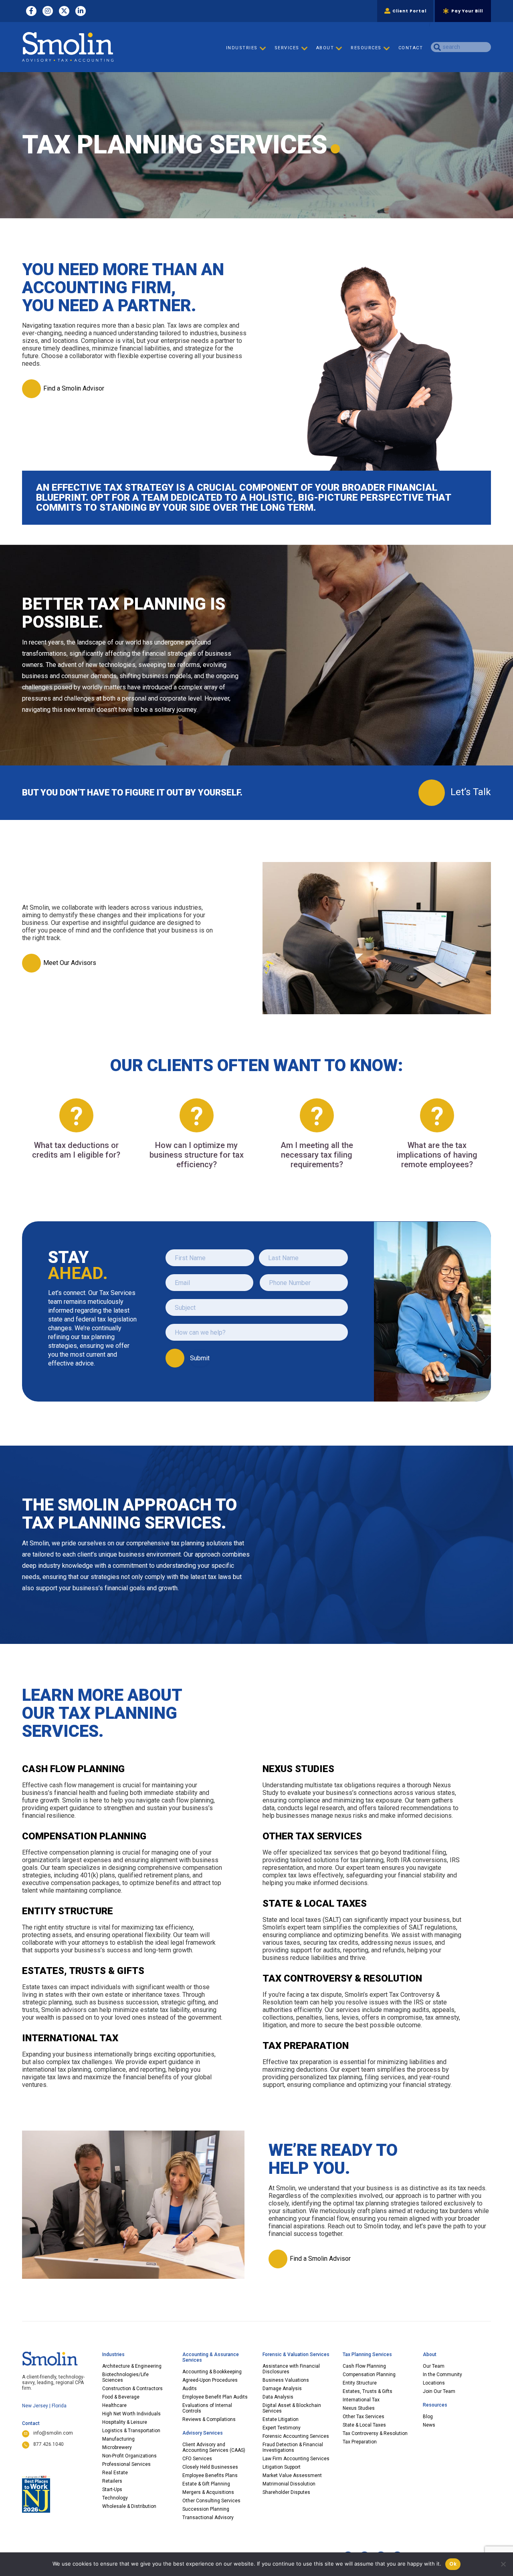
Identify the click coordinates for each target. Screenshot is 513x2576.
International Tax (361, 2400)
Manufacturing (118, 2439)
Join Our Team (439, 2391)
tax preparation (306, 2046)
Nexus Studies (359, 2408)
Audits (190, 2389)
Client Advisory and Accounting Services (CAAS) (214, 2447)
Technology (115, 2498)
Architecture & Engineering (132, 2366)
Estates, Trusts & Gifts (368, 2391)
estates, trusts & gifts (83, 1971)
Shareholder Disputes (286, 2492)
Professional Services (126, 2464)
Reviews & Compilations (209, 2419)
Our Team (434, 2366)
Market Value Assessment (292, 2475)
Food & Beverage (121, 2397)
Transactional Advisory (208, 2518)
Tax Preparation (360, 2442)
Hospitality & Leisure (125, 2422)
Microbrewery (117, 2447)
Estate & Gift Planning (206, 2484)
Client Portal (409, 11)
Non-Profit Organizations (129, 2456)
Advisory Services (203, 2433)
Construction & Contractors (132, 2389)
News (429, 2425)
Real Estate (115, 2473)
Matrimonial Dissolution (289, 2484)
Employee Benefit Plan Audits (215, 2397)
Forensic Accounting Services (296, 2436)
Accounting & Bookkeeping (212, 2372)
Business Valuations (286, 2380)
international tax (70, 2038)
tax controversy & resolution (342, 1978)
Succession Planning (206, 2509)
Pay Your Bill (467, 11)
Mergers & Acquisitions (208, 2492)
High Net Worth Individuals (131, 2414)
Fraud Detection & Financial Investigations (293, 2447)
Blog (428, 2417)
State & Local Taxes (364, 2425)
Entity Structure (360, 2383)
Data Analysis (278, 2397)
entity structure (68, 1911)
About (430, 2354)
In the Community (442, 2375)
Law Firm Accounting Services (296, 2459)
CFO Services (197, 2459)
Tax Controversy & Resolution (375, 2433)
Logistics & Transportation (131, 2431)
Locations (434, 2383)
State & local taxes (315, 1903)
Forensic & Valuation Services (296, 2354)
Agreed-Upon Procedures (210, 2380)
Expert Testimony (282, 2428)
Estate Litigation (281, 2419)
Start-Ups (112, 2489)
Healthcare (114, 2405)
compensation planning (84, 1836)
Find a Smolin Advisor (74, 388)
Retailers (112, 2481)
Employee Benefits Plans (210, 2475)
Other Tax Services (364, 2417)
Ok (453, 2564)
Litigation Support (282, 2467)
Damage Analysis (282, 2389)
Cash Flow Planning (73, 1769)
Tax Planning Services (367, 2354)
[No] (503, 2564)
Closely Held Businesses (210, 2467)
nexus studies (298, 1769)
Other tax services (312, 1836)
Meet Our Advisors (70, 963)
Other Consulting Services (211, 2501)
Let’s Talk (471, 792)
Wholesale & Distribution (129, 2506)
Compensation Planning (369, 2375)
